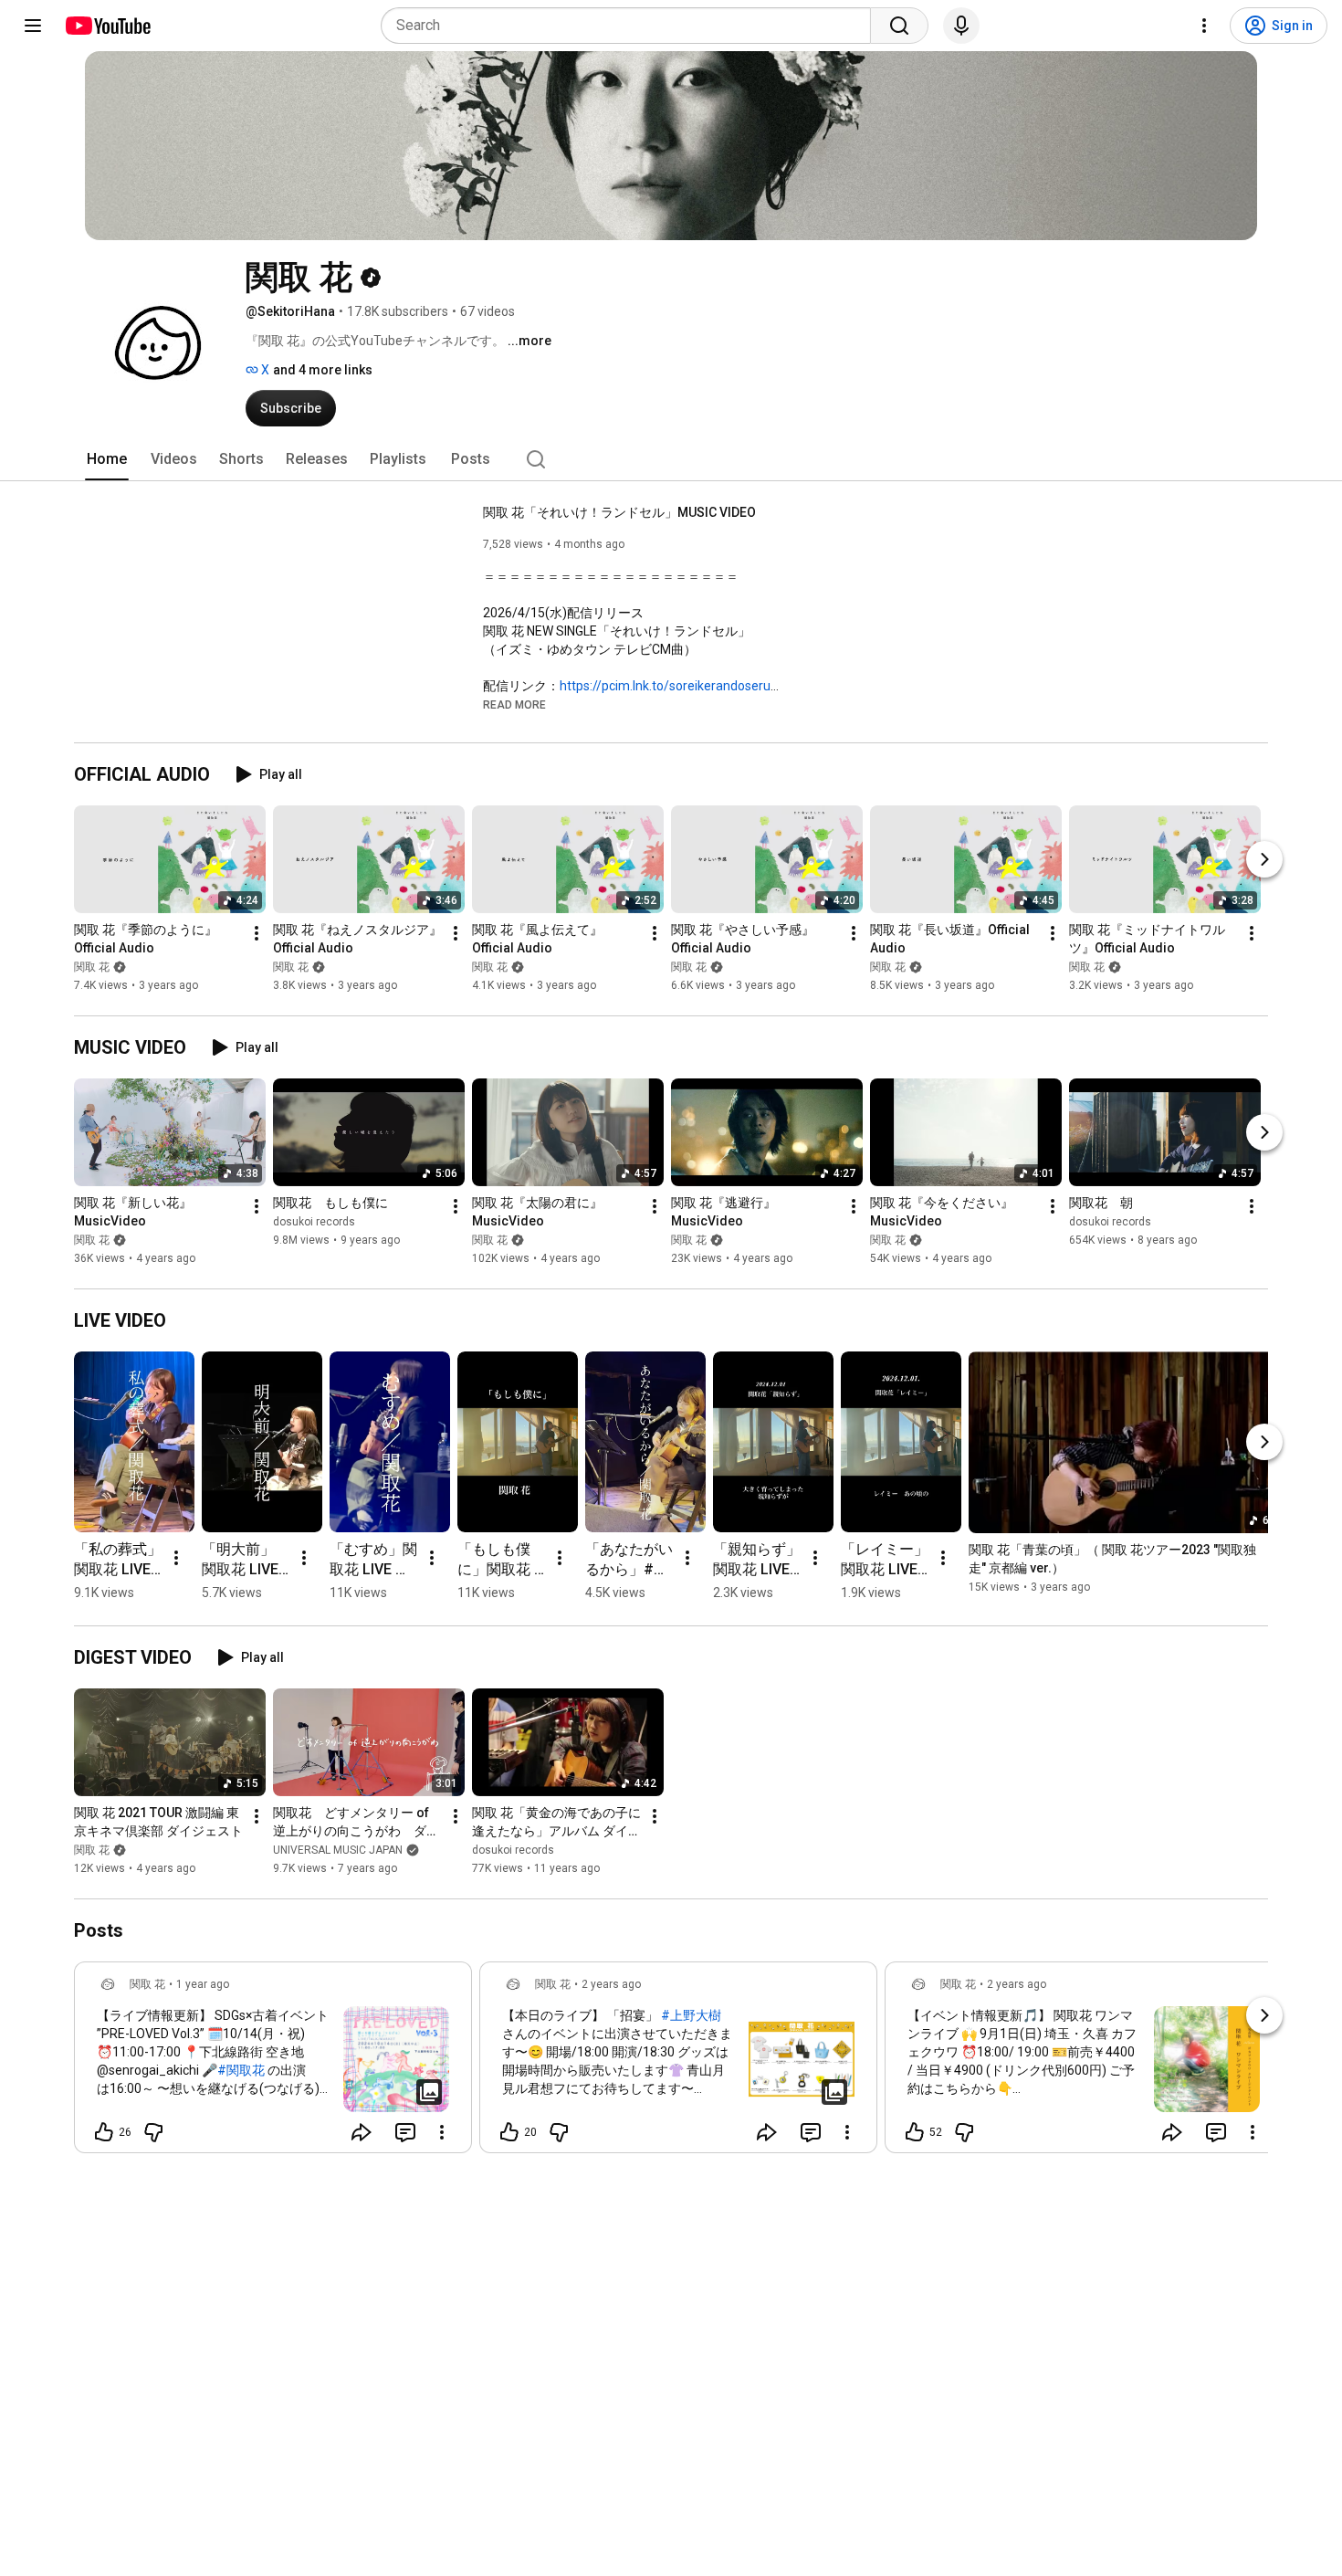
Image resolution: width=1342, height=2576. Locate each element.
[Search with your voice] (961, 26)
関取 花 (92, 967)
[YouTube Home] (107, 26)
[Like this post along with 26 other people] (104, 2132)
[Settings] (1204, 26)
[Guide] (33, 26)
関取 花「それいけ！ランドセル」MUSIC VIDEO (619, 512)
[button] (514, 704)
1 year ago (203, 1984)
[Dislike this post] (153, 2132)
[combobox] (631, 26)
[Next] (1264, 859)
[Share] (362, 2132)
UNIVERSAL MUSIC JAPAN (338, 1850)
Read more (514, 705)
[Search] (899, 26)
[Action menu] (442, 2132)
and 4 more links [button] (323, 370)
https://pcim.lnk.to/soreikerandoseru (665, 686)
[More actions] (257, 933)
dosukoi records (314, 1222)
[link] (273, 2063)
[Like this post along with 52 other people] (915, 2132)
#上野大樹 (691, 2015)
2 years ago (611, 1984)
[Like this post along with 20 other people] (509, 2132)
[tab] (107, 459)
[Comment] (405, 2132)
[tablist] (671, 459)
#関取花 (241, 2070)
